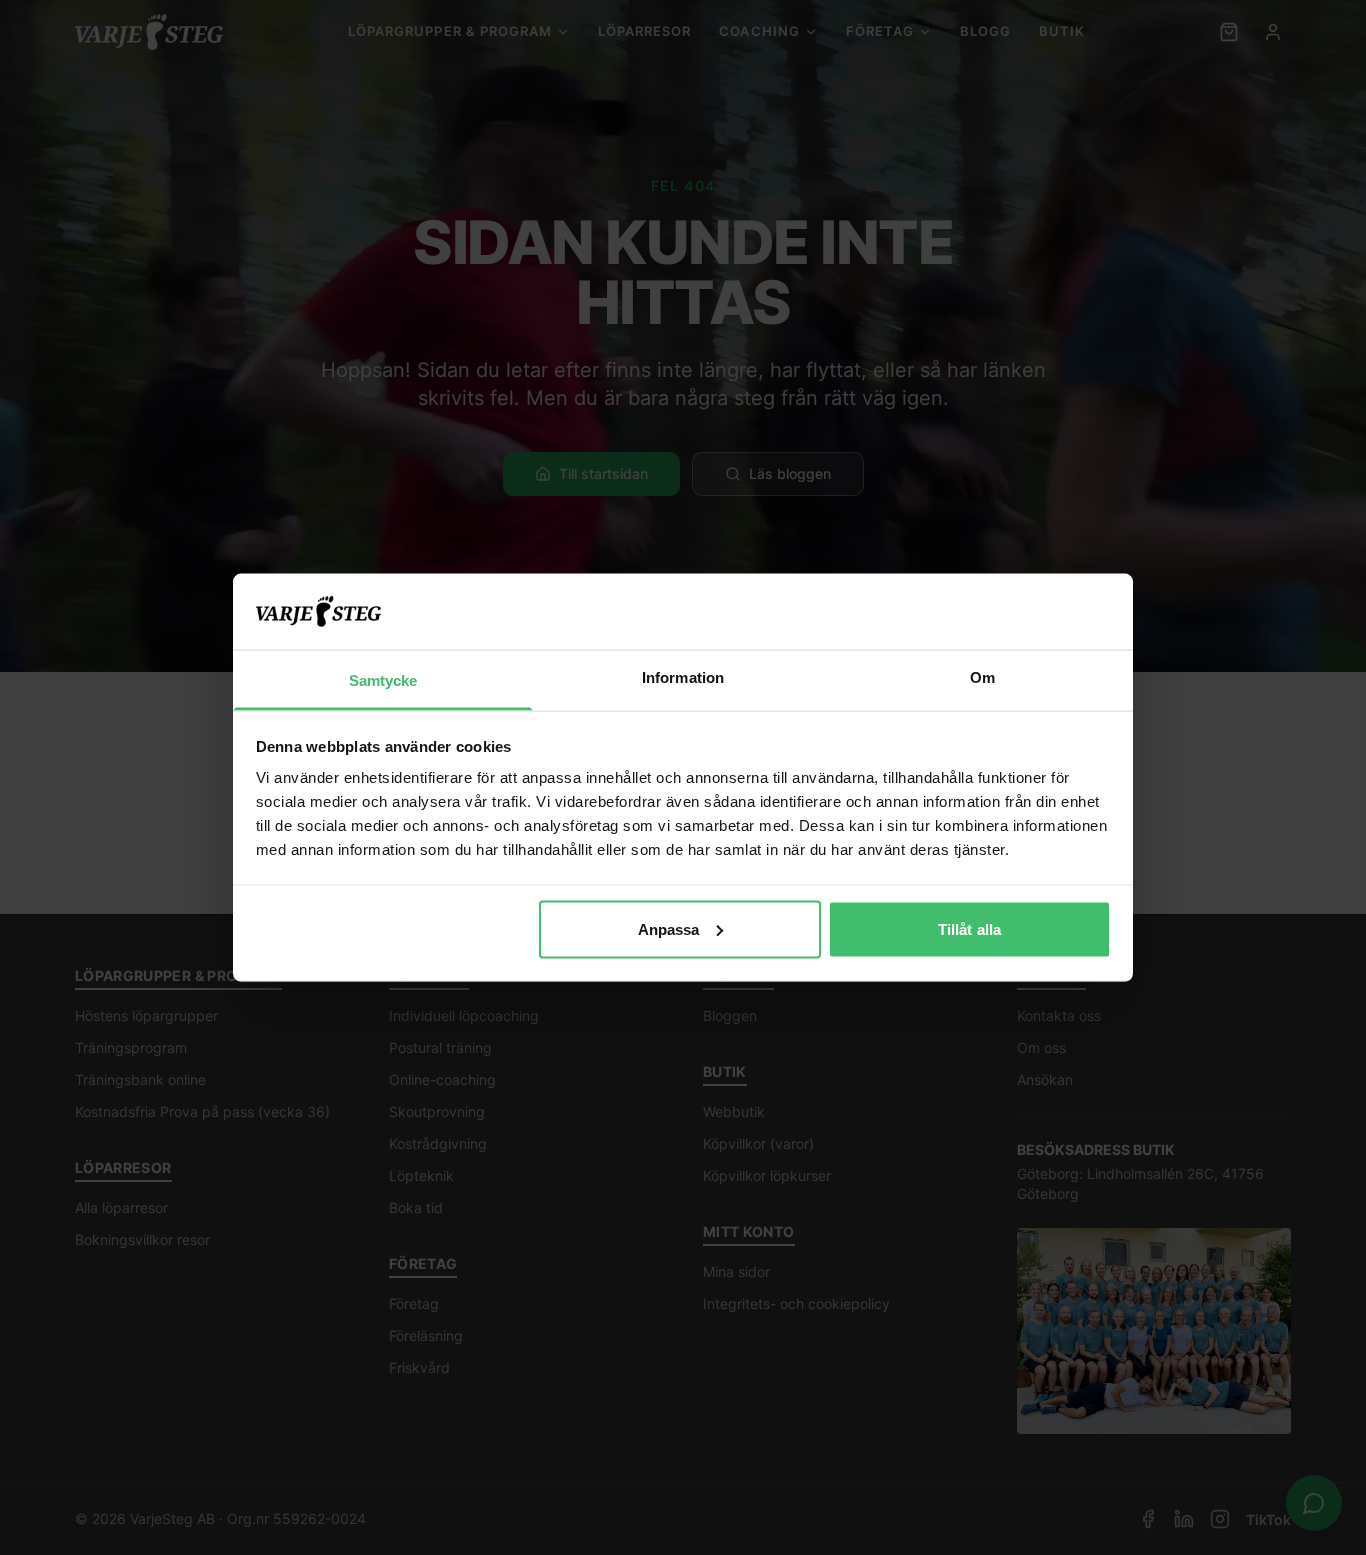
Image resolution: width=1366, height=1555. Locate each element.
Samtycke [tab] (383, 680)
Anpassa (669, 928)
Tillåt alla (969, 928)
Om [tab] (982, 677)
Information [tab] (683, 677)
